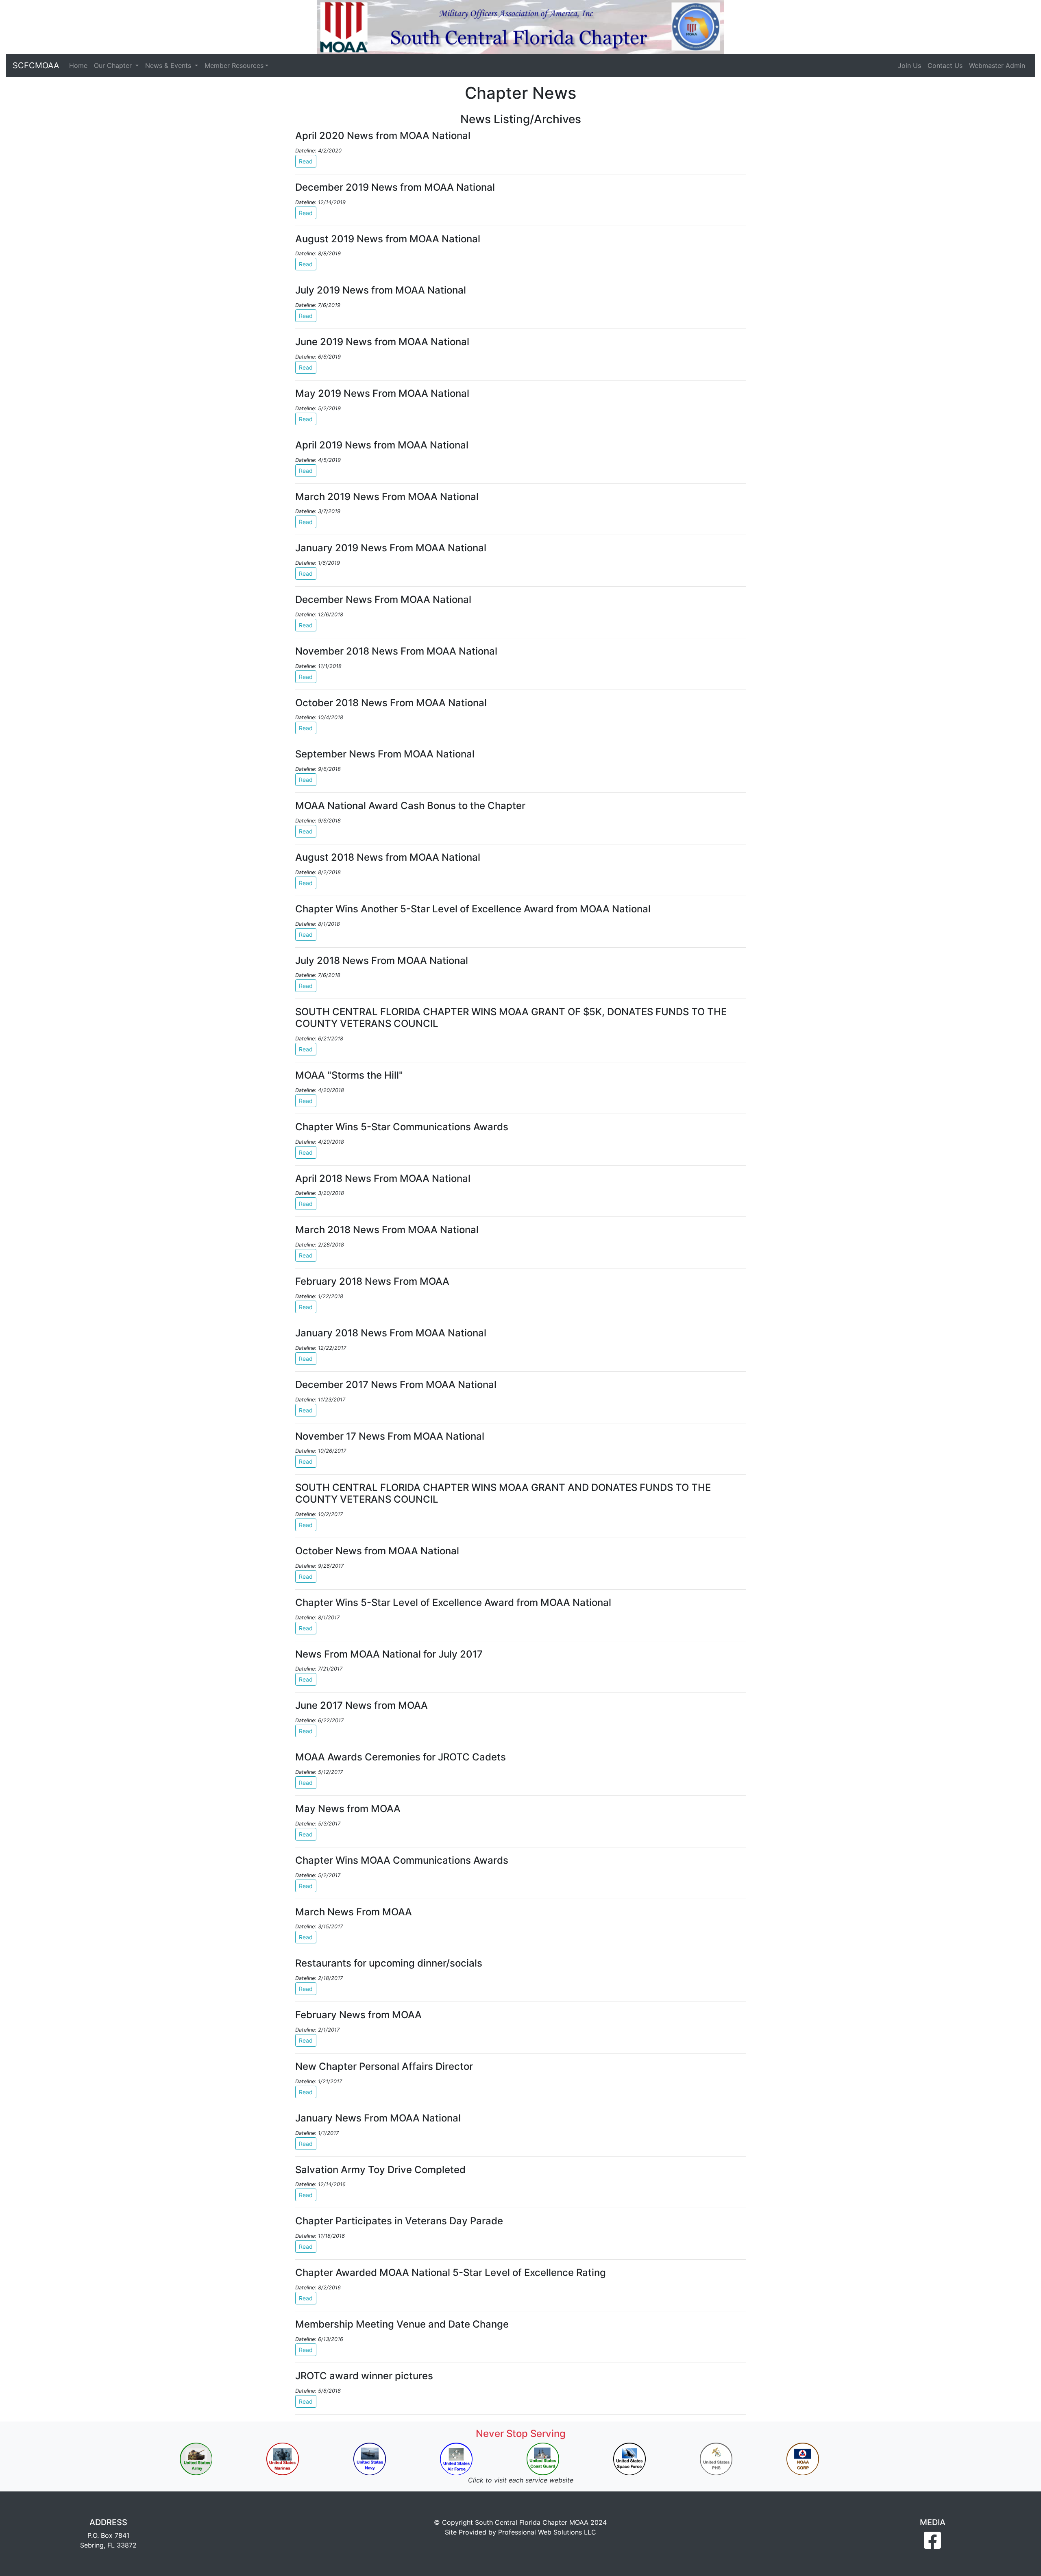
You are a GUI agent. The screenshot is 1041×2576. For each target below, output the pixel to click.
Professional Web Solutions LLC (547, 2532)
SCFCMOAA (36, 65)
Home (78, 65)
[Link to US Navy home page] (370, 2459)
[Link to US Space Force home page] (629, 2459)
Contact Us (945, 65)
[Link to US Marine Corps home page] (283, 2459)
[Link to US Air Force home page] (456, 2459)
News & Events (169, 65)
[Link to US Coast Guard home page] (543, 2459)
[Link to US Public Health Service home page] (716, 2459)
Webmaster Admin (997, 65)
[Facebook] (932, 2545)
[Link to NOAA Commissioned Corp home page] (803, 2459)
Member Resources (234, 65)
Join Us (909, 65)
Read (306, 161)
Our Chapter (114, 65)
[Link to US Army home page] (196, 2459)
